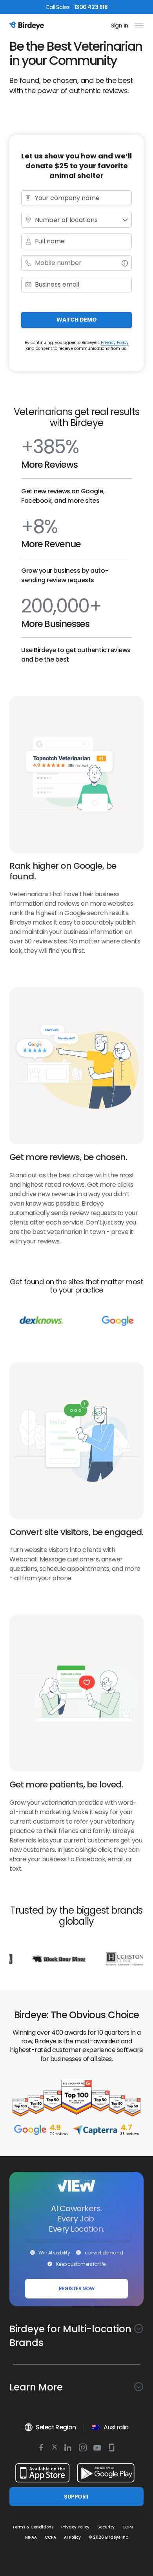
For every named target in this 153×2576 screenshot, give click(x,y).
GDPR (128, 2527)
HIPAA (31, 2537)
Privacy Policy (115, 343)
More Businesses (55, 624)
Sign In (120, 26)
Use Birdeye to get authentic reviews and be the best (76, 655)
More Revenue (51, 544)
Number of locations (66, 220)
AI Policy (72, 2537)
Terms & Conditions (33, 2527)
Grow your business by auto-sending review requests (65, 575)
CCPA (50, 2537)
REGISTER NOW (77, 2288)
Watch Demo (77, 320)
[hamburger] (138, 26)
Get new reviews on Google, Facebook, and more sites (63, 496)
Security (106, 2527)
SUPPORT (76, 2497)
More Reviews (49, 465)
